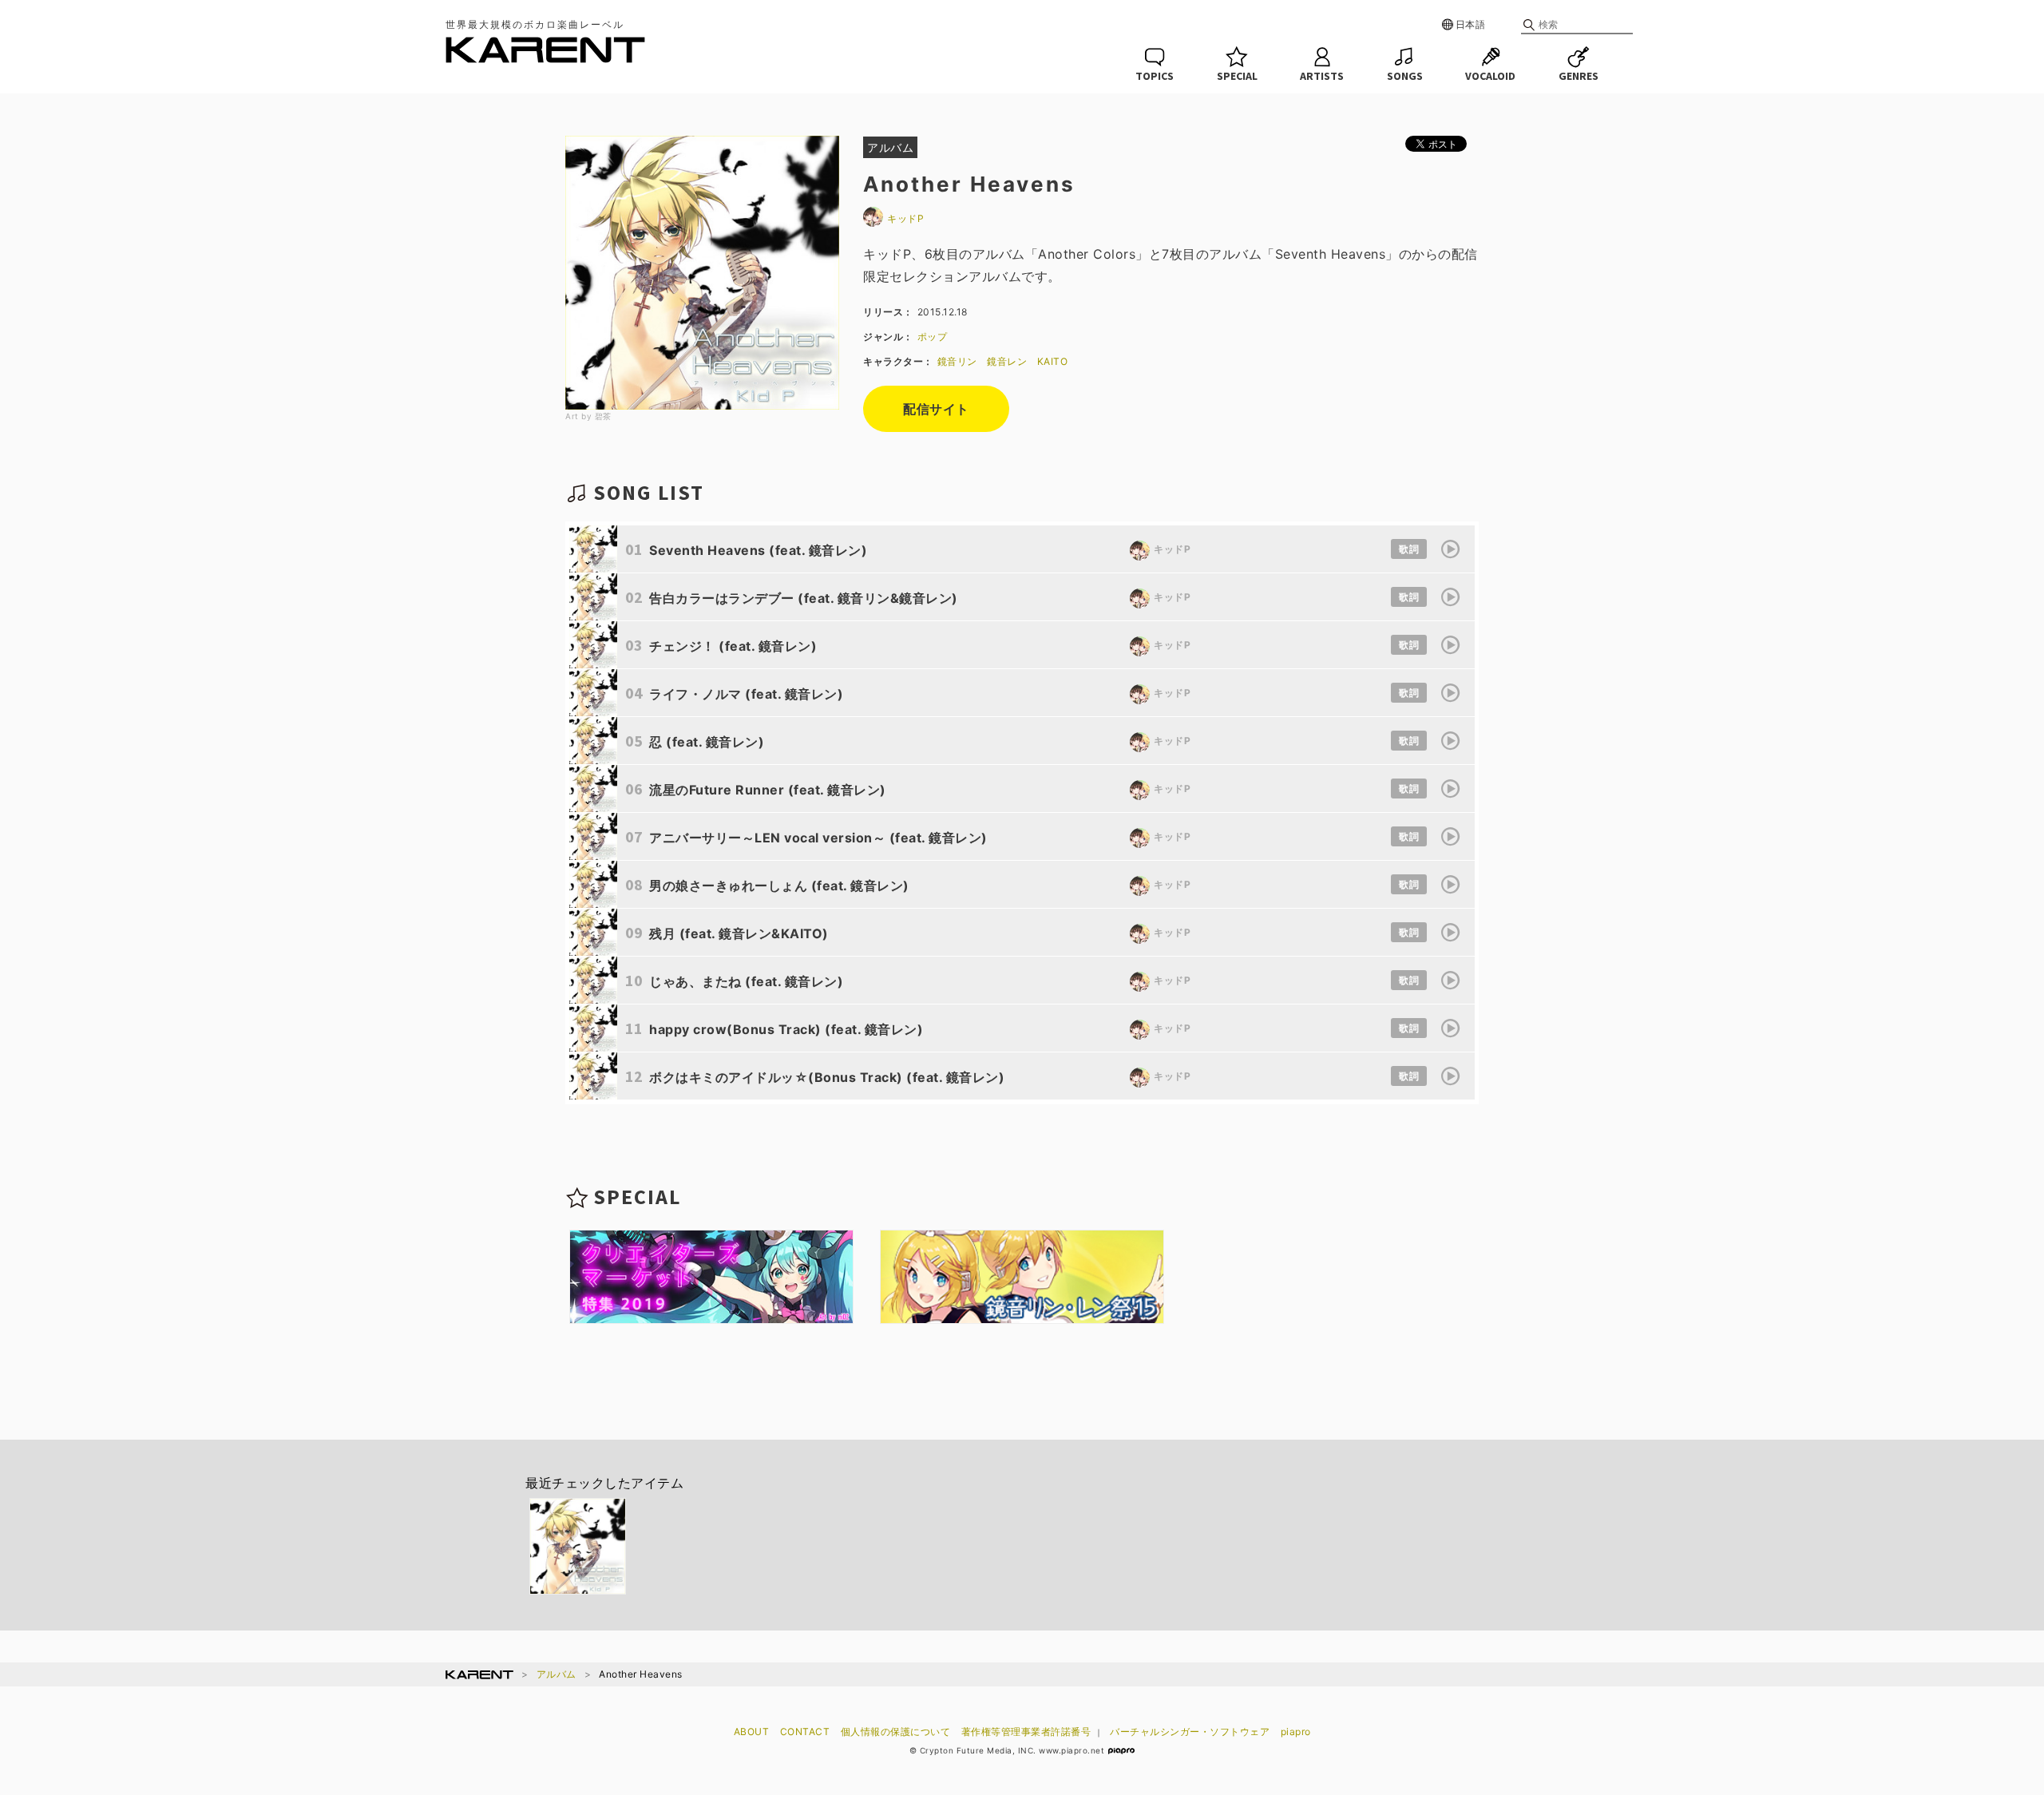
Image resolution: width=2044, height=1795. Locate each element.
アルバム (557, 1674)
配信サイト (936, 409)
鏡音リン (957, 361)
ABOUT (752, 1732)
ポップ (933, 337)
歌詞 (1409, 549)
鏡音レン (1007, 361)
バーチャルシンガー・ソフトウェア (1190, 1732)
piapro (1296, 1732)
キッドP (905, 218)
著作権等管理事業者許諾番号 (1026, 1732)
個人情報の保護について (896, 1732)
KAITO (1053, 361)
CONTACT (805, 1732)
